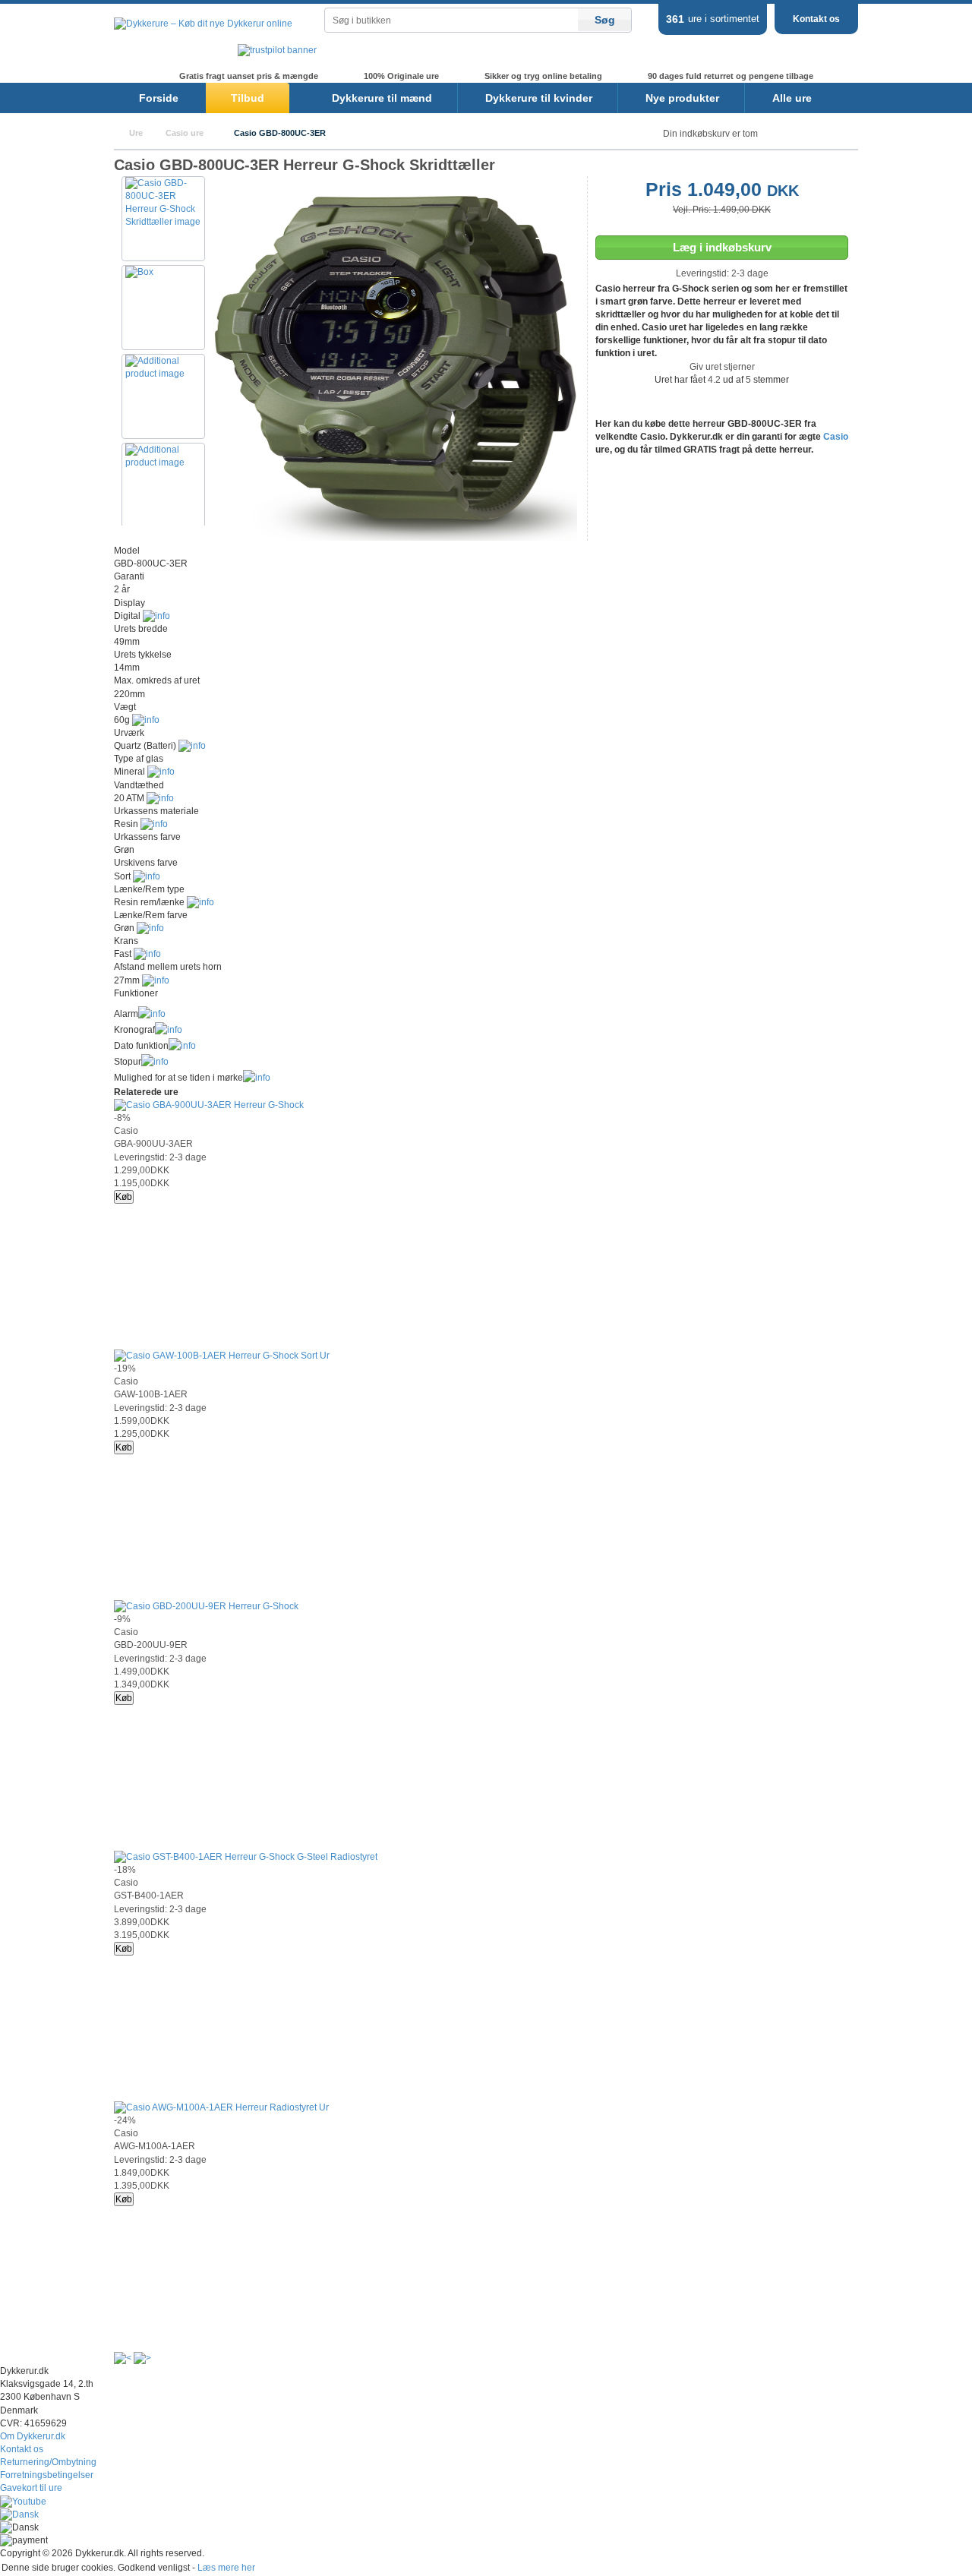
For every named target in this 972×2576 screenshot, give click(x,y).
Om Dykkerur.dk (33, 2436)
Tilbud (248, 98)
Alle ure (792, 98)
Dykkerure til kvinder (539, 98)
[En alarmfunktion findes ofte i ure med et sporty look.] (152, 1014)
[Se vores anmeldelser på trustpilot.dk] (277, 50)
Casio (836, 437)
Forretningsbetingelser (47, 2475)
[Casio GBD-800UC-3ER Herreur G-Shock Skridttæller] (395, 538)
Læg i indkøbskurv (722, 247)
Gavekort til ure (31, 2488)
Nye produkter (682, 98)
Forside (159, 98)
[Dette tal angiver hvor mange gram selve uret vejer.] (146, 720)
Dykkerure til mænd (382, 98)
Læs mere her (226, 2568)
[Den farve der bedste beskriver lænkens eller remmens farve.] (150, 928)
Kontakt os (816, 19)
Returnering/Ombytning (48, 2462)
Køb (124, 1197)
